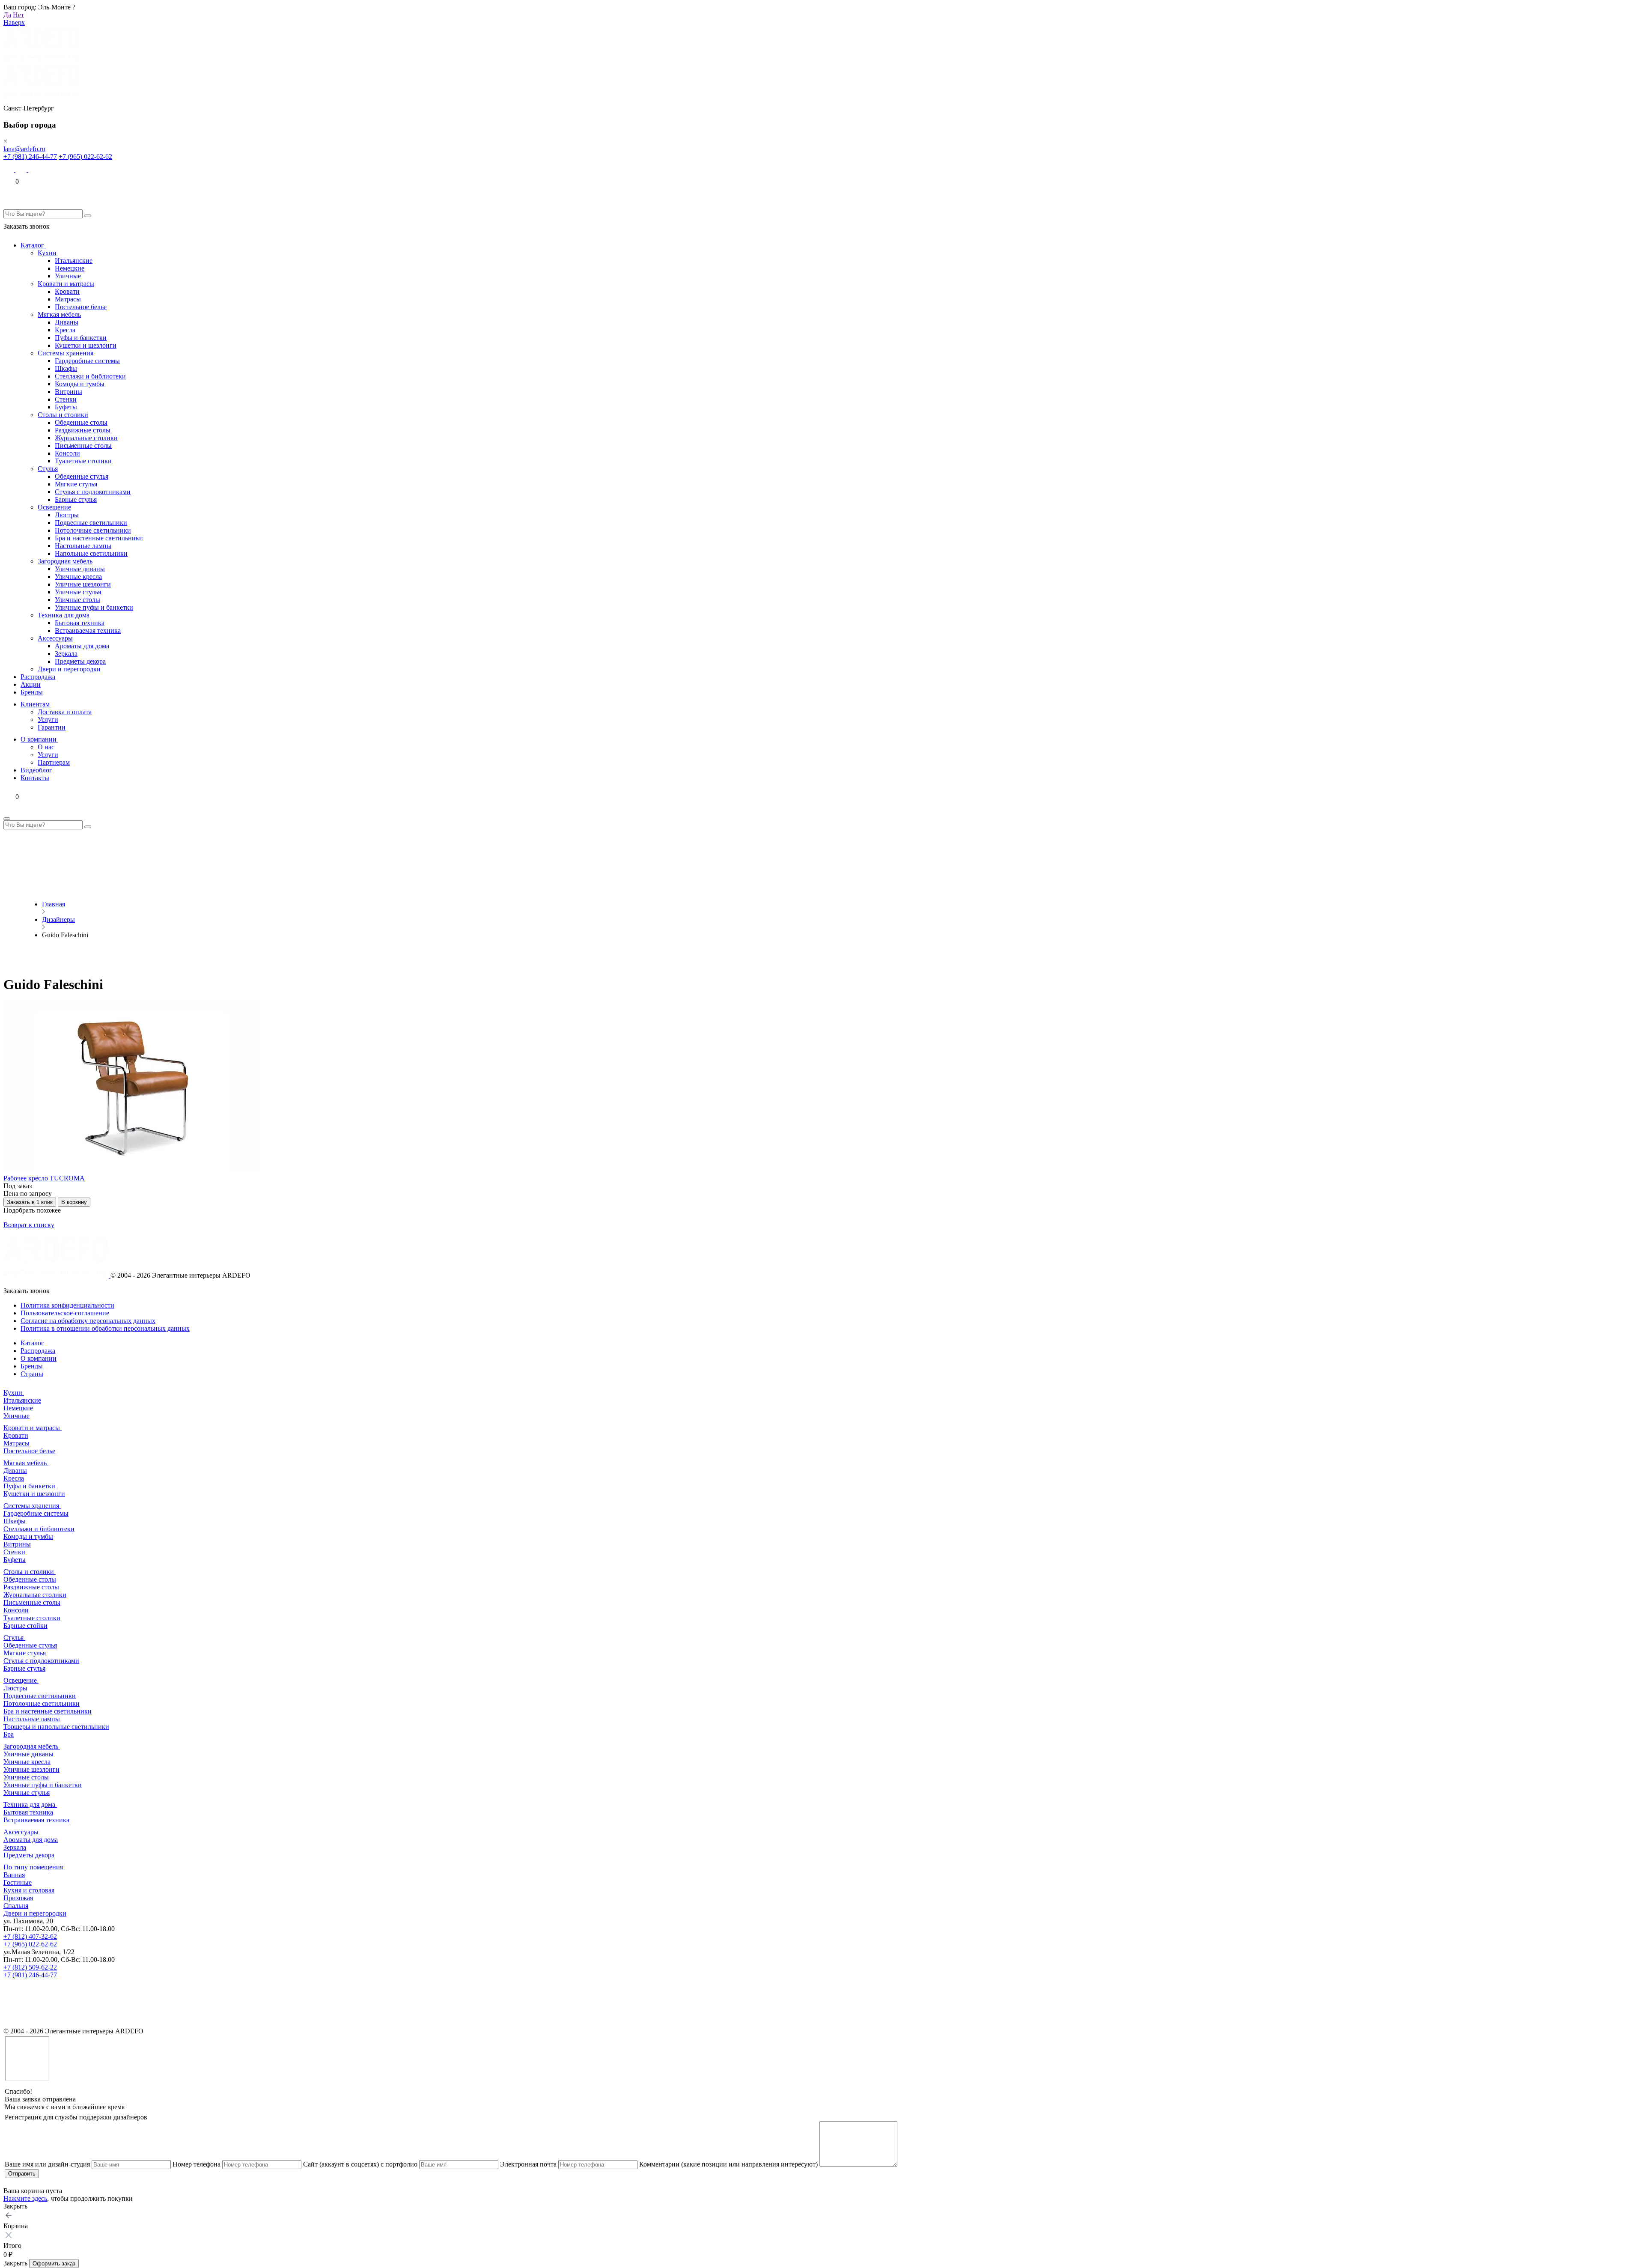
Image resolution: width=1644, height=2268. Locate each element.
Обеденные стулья (82, 476)
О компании (39, 739)
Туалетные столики (83, 461)
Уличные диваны (80, 569)
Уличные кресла (78, 577)
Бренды (32, 692)
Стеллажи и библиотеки (90, 376)
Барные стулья (76, 499)
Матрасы (68, 299)
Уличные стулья (78, 592)
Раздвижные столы (83, 430)
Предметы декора (80, 661)
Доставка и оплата (65, 712)
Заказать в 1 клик (30, 1202)
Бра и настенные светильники (99, 538)
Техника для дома (64, 615)
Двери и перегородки (69, 669)
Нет (18, 15)
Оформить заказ (54, 2264)
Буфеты (66, 407)
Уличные (68, 276)
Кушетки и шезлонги (86, 345)
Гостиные (18, 1882)
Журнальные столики (86, 438)
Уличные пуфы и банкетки (94, 607)
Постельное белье (81, 307)
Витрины (68, 392)
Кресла (65, 330)
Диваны (67, 322)
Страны (32, 1374)
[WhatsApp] (22, 169)
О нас (46, 747)
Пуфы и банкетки (81, 338)
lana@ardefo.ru (24, 149)
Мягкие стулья (76, 484)
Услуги (48, 720)
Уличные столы (77, 600)
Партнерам (54, 762)
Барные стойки (25, 1626)
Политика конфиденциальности (67, 1305)
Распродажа (38, 677)
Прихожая (18, 1898)
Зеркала (66, 654)
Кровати (67, 291)
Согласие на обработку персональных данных (88, 1321)
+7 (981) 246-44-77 (30, 156)
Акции (31, 684)
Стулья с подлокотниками (93, 492)
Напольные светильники (91, 553)
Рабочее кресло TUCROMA (44, 1178)
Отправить (22, 2174)
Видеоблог (36, 770)
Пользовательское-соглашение (65, 1313)
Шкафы (66, 368)
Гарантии (52, 727)
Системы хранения (66, 353)
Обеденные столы (81, 422)
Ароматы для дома (82, 646)
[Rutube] (9, 2023)
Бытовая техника (80, 623)
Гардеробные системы (87, 361)
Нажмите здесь (25, 2198)
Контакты (35, 778)
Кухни (47, 253)
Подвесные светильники (91, 523)
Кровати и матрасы (66, 284)
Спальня (16, 1906)
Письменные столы (83, 446)
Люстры (67, 515)
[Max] (9, 169)
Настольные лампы (83, 546)
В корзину (74, 1202)
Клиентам (36, 704)
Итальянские (74, 261)
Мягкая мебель (59, 314)
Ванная (14, 1875)
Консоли (67, 453)
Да (7, 15)
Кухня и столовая (29, 1890)
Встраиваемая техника (88, 630)
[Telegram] (34, 169)
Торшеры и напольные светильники (56, 1727)
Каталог (33, 245)
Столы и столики (63, 415)
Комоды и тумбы (80, 384)
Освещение (54, 507)
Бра (9, 1734)
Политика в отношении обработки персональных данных (105, 1328)
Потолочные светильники (93, 530)
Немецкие (70, 268)
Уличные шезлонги (83, 584)
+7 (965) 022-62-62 (85, 156)
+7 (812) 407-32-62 (30, 1936)
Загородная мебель (65, 561)
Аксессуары (55, 638)
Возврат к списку (29, 1225)
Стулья (48, 469)
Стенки (66, 399)
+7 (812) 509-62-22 (30, 1967)
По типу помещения (34, 1867)
